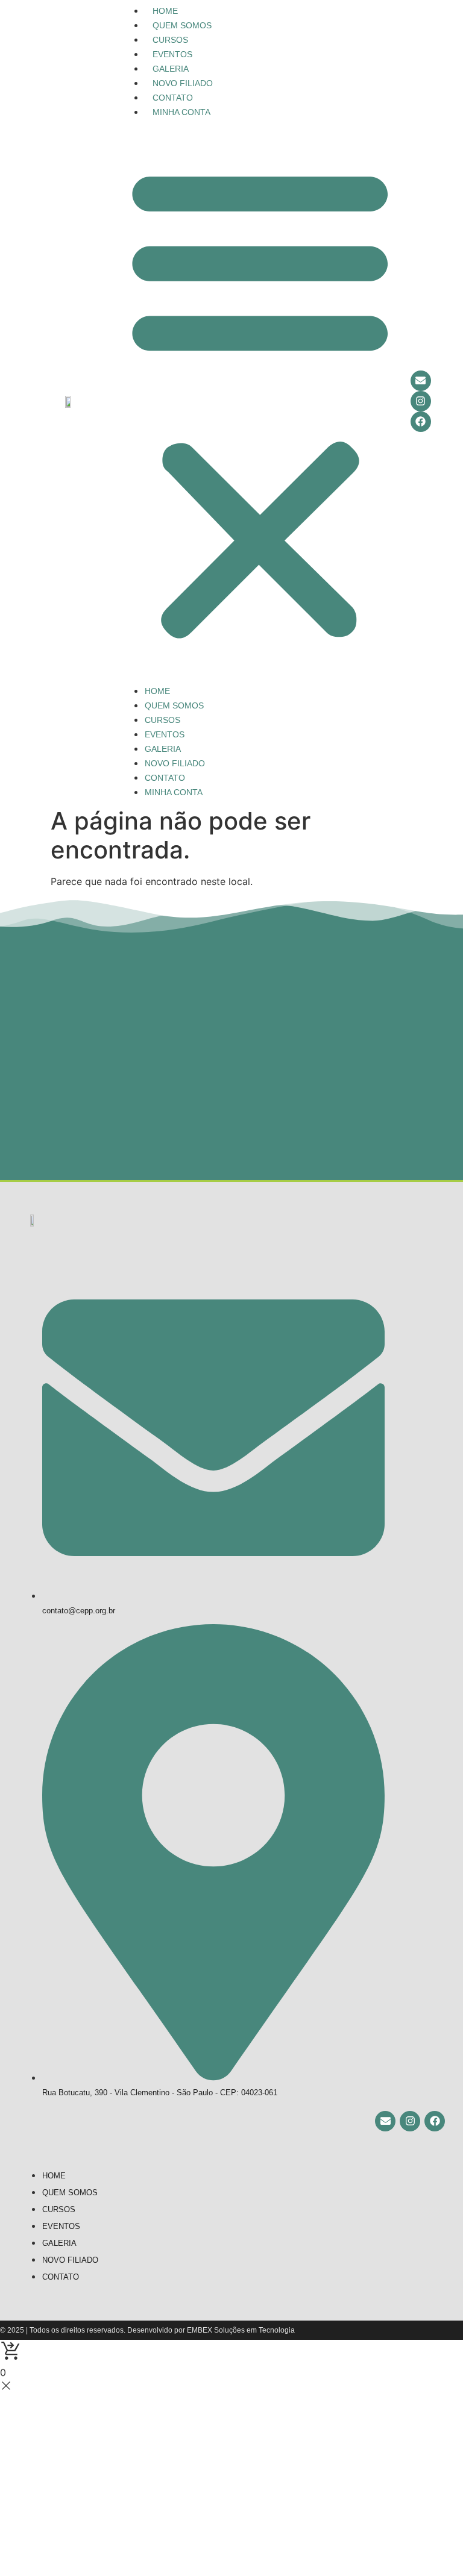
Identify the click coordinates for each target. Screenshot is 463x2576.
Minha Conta (181, 112)
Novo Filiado (183, 83)
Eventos (172, 54)
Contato (173, 98)
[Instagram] (421, 401)
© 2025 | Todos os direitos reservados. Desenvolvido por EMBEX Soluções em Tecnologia (147, 2330)
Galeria (171, 69)
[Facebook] (421, 422)
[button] (260, 401)
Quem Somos (182, 25)
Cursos (170, 40)
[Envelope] (421, 381)
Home (165, 11)
